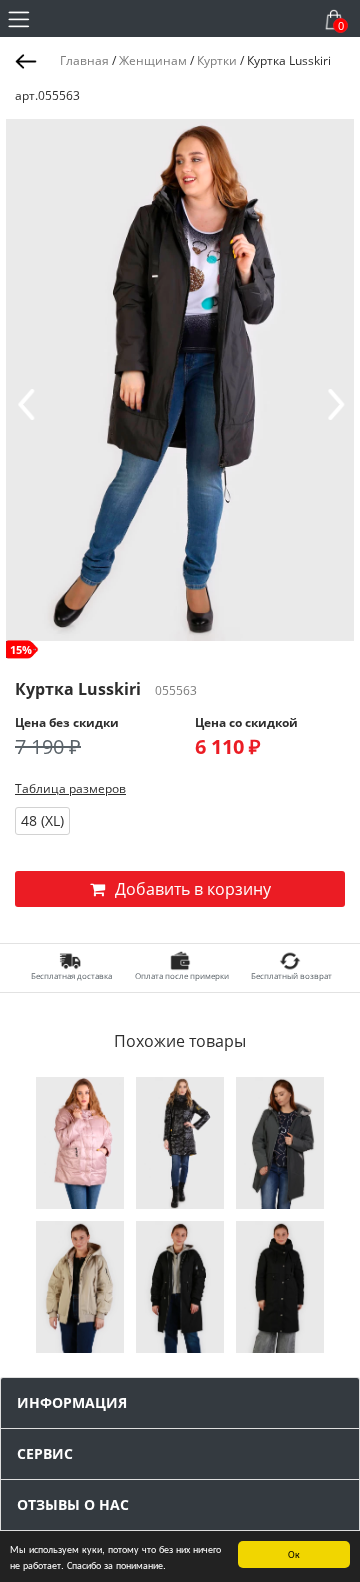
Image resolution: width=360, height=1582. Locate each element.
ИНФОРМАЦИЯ (72, 1402)
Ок (294, 1553)
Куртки (217, 60)
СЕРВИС (45, 1453)
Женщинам (153, 60)
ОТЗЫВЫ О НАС (73, 1504)
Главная (84, 60)
